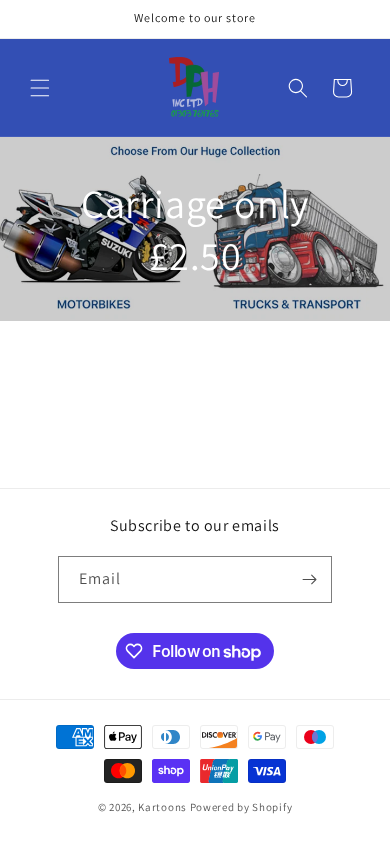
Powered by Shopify (241, 807)
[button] (40, 88)
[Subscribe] (309, 579)
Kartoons (162, 807)
